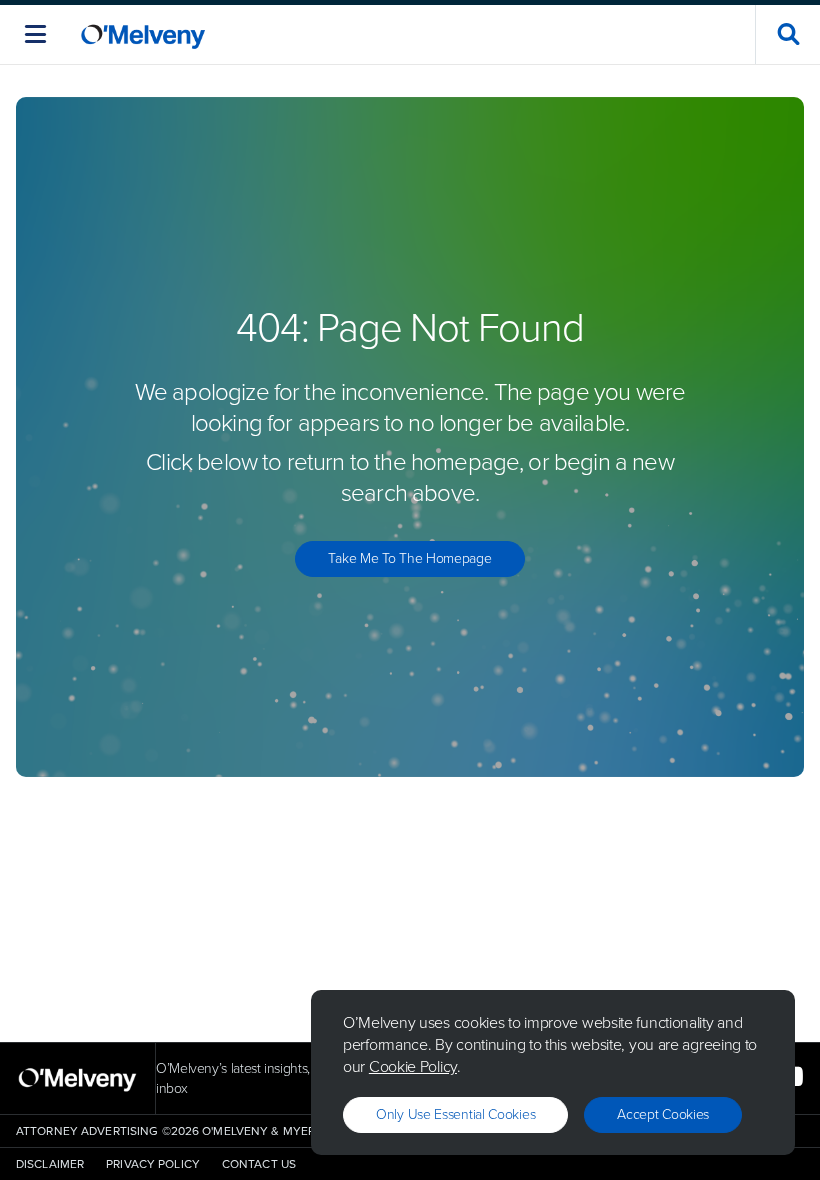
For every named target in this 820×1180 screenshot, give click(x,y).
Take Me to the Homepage (409, 558)
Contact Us (259, 1164)
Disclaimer (50, 1164)
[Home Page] (143, 34)
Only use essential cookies (455, 1114)
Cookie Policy (413, 1066)
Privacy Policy (153, 1164)
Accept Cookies (663, 1114)
